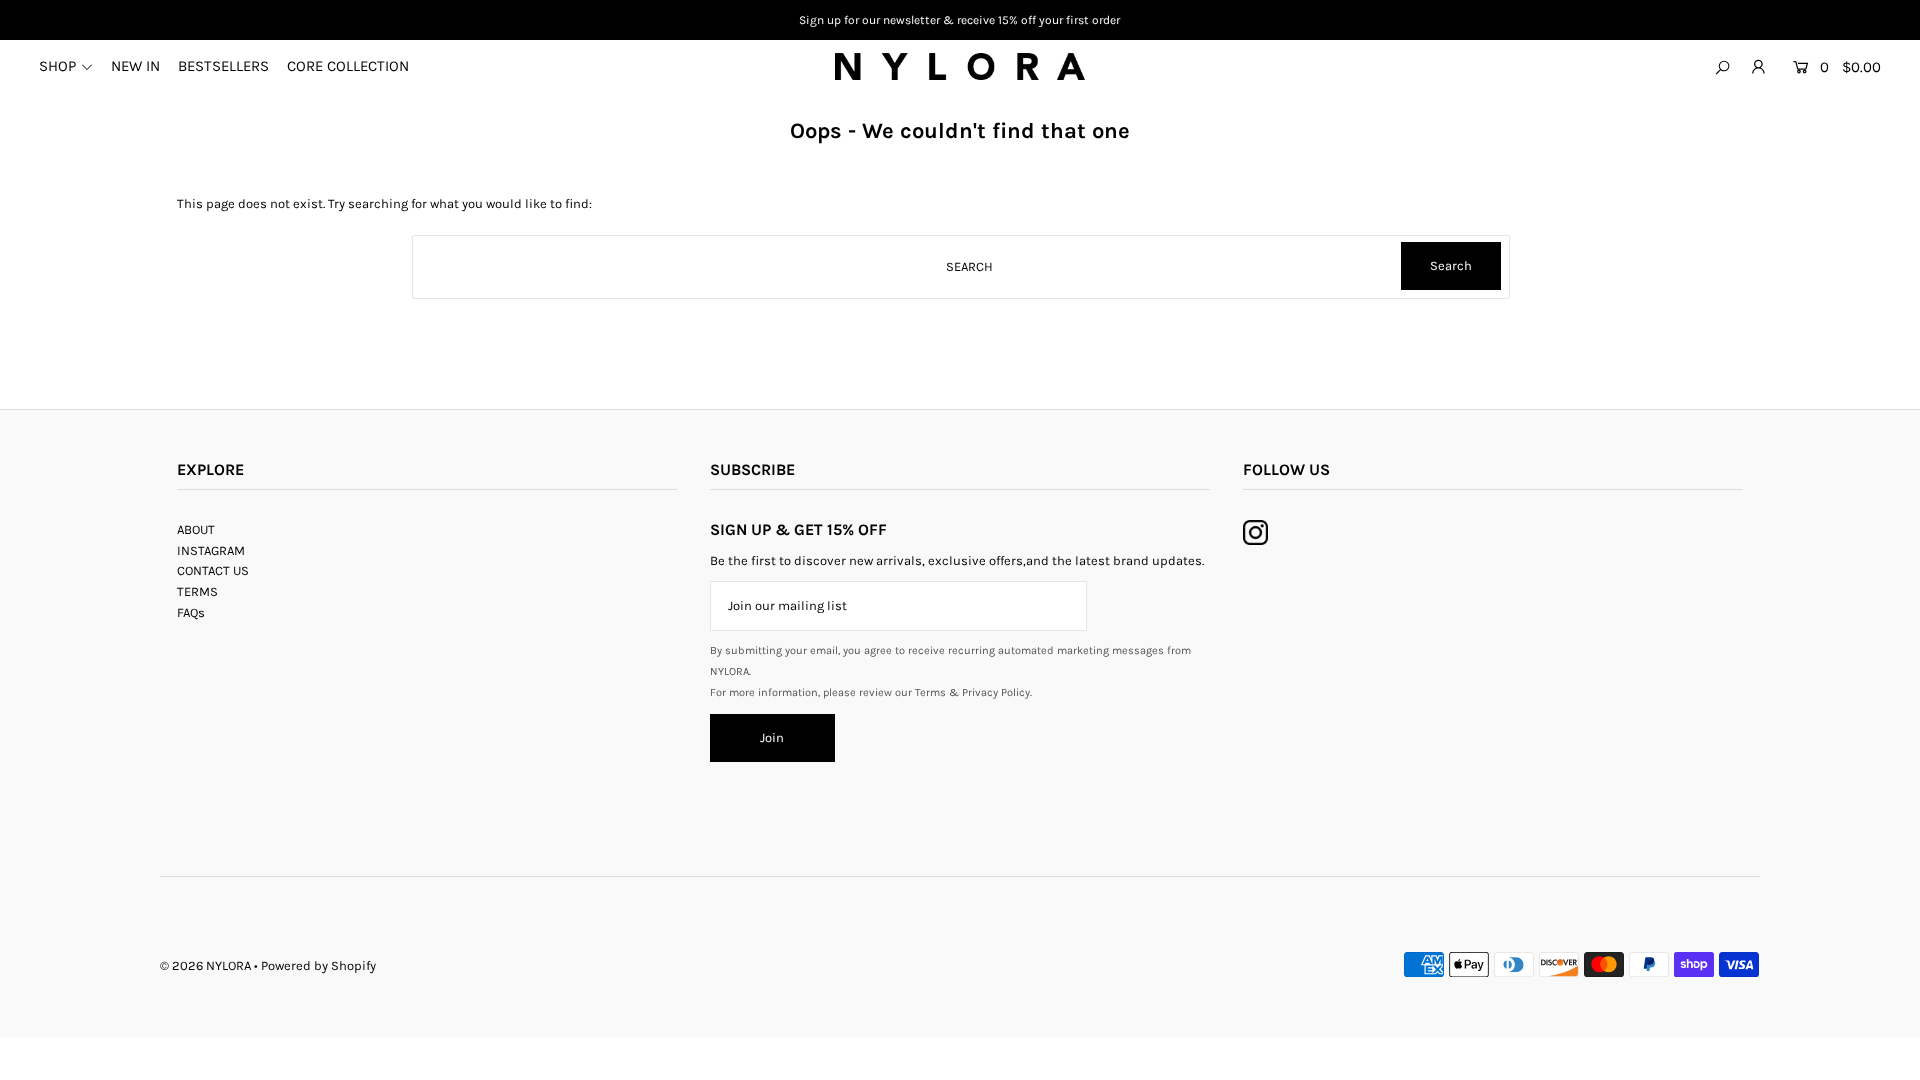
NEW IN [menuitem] (135, 66)
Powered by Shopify (318, 965)
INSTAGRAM (211, 550)
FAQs (191, 612)
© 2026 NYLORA (205, 965)
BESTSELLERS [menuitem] (223, 66)
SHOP (57, 66)
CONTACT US (213, 570)
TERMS (197, 591)
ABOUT (196, 529)
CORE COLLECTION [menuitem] (348, 66)
